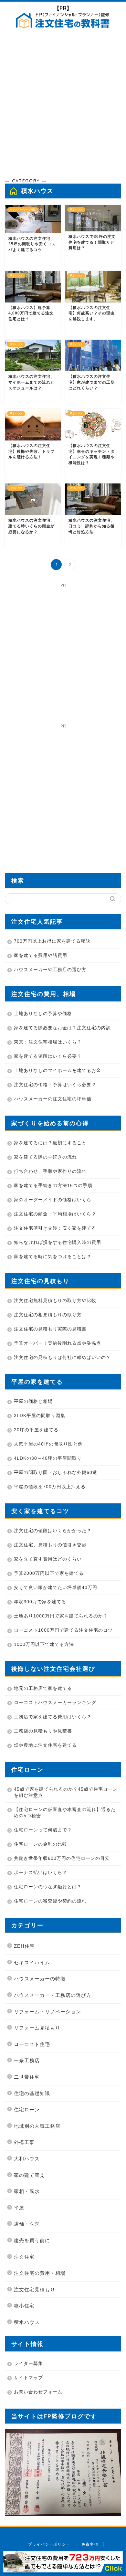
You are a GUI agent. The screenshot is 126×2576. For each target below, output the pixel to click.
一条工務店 (27, 2060)
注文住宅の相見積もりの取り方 (48, 1315)
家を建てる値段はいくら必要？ (48, 1056)
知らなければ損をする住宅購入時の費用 (58, 1242)
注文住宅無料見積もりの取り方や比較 (55, 1300)
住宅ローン (27, 2110)
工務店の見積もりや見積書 (43, 1731)
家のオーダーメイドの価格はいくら (53, 1200)
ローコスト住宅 (32, 2044)
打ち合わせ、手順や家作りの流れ (50, 1171)
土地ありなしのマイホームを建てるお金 (58, 1070)
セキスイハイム (32, 1962)
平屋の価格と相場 (33, 1401)
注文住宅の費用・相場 (40, 2273)
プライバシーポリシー (49, 2544)
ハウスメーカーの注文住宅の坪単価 (53, 1099)
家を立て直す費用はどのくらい (48, 1559)
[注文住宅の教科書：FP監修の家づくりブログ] (63, 26)
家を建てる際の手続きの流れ (45, 1157)
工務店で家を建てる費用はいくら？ (53, 1717)
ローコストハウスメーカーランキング (55, 1702)
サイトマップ (28, 2378)
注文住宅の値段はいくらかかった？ (53, 1531)
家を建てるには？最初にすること (50, 1143)
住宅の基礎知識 (32, 2093)
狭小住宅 (24, 2306)
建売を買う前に (32, 2240)
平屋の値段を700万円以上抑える (50, 1487)
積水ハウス (27, 2322)
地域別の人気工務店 (37, 2126)
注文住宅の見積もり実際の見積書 (50, 1329)
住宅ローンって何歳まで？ (43, 1830)
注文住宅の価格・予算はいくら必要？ (55, 1085)
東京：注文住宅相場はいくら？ (48, 1042)
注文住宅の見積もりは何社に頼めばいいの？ (62, 1357)
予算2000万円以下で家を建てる (49, 1573)
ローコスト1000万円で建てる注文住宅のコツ (63, 1630)
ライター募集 (28, 2363)
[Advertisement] (63, 105)
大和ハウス (27, 2159)
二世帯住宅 (27, 2077)
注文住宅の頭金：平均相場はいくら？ (55, 1214)
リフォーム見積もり (37, 2028)
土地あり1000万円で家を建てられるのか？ (61, 1616)
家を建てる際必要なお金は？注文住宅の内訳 (62, 1028)
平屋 (19, 2208)
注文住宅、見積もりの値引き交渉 (50, 1545)
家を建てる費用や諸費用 (41, 955)
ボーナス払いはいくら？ (41, 1872)
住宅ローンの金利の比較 (41, 1844)
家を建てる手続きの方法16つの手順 (53, 1185)
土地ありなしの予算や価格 (43, 1013)
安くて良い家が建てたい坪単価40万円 (56, 1587)
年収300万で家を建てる (40, 1602)
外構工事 (24, 2142)
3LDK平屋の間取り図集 (40, 1415)
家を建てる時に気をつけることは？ (53, 1256)
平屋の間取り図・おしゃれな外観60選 (56, 1472)
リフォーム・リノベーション (47, 2012)
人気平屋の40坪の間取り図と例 (48, 1444)
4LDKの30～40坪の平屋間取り (48, 1458)
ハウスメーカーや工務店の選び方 (50, 970)
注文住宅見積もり (35, 2290)
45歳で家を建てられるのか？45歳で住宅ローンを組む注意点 (66, 1792)
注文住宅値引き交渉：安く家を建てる (55, 1228)
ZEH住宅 (24, 1946)
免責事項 (90, 2544)
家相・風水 (27, 2191)
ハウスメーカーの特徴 (40, 1979)
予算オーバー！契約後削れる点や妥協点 (58, 1343)
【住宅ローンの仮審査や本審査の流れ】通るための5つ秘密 (65, 1813)
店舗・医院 (27, 2224)
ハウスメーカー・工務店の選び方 (53, 1995)
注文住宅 (24, 2257)
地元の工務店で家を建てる (43, 1688)
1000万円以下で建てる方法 (44, 1644)
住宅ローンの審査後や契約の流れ (50, 1901)
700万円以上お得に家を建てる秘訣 (52, 941)
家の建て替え (29, 2175)
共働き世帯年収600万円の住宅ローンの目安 (62, 1858)
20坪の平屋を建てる (36, 1430)
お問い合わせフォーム (38, 2392)
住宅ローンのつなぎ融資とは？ (48, 1887)
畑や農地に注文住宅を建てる (45, 1745)
